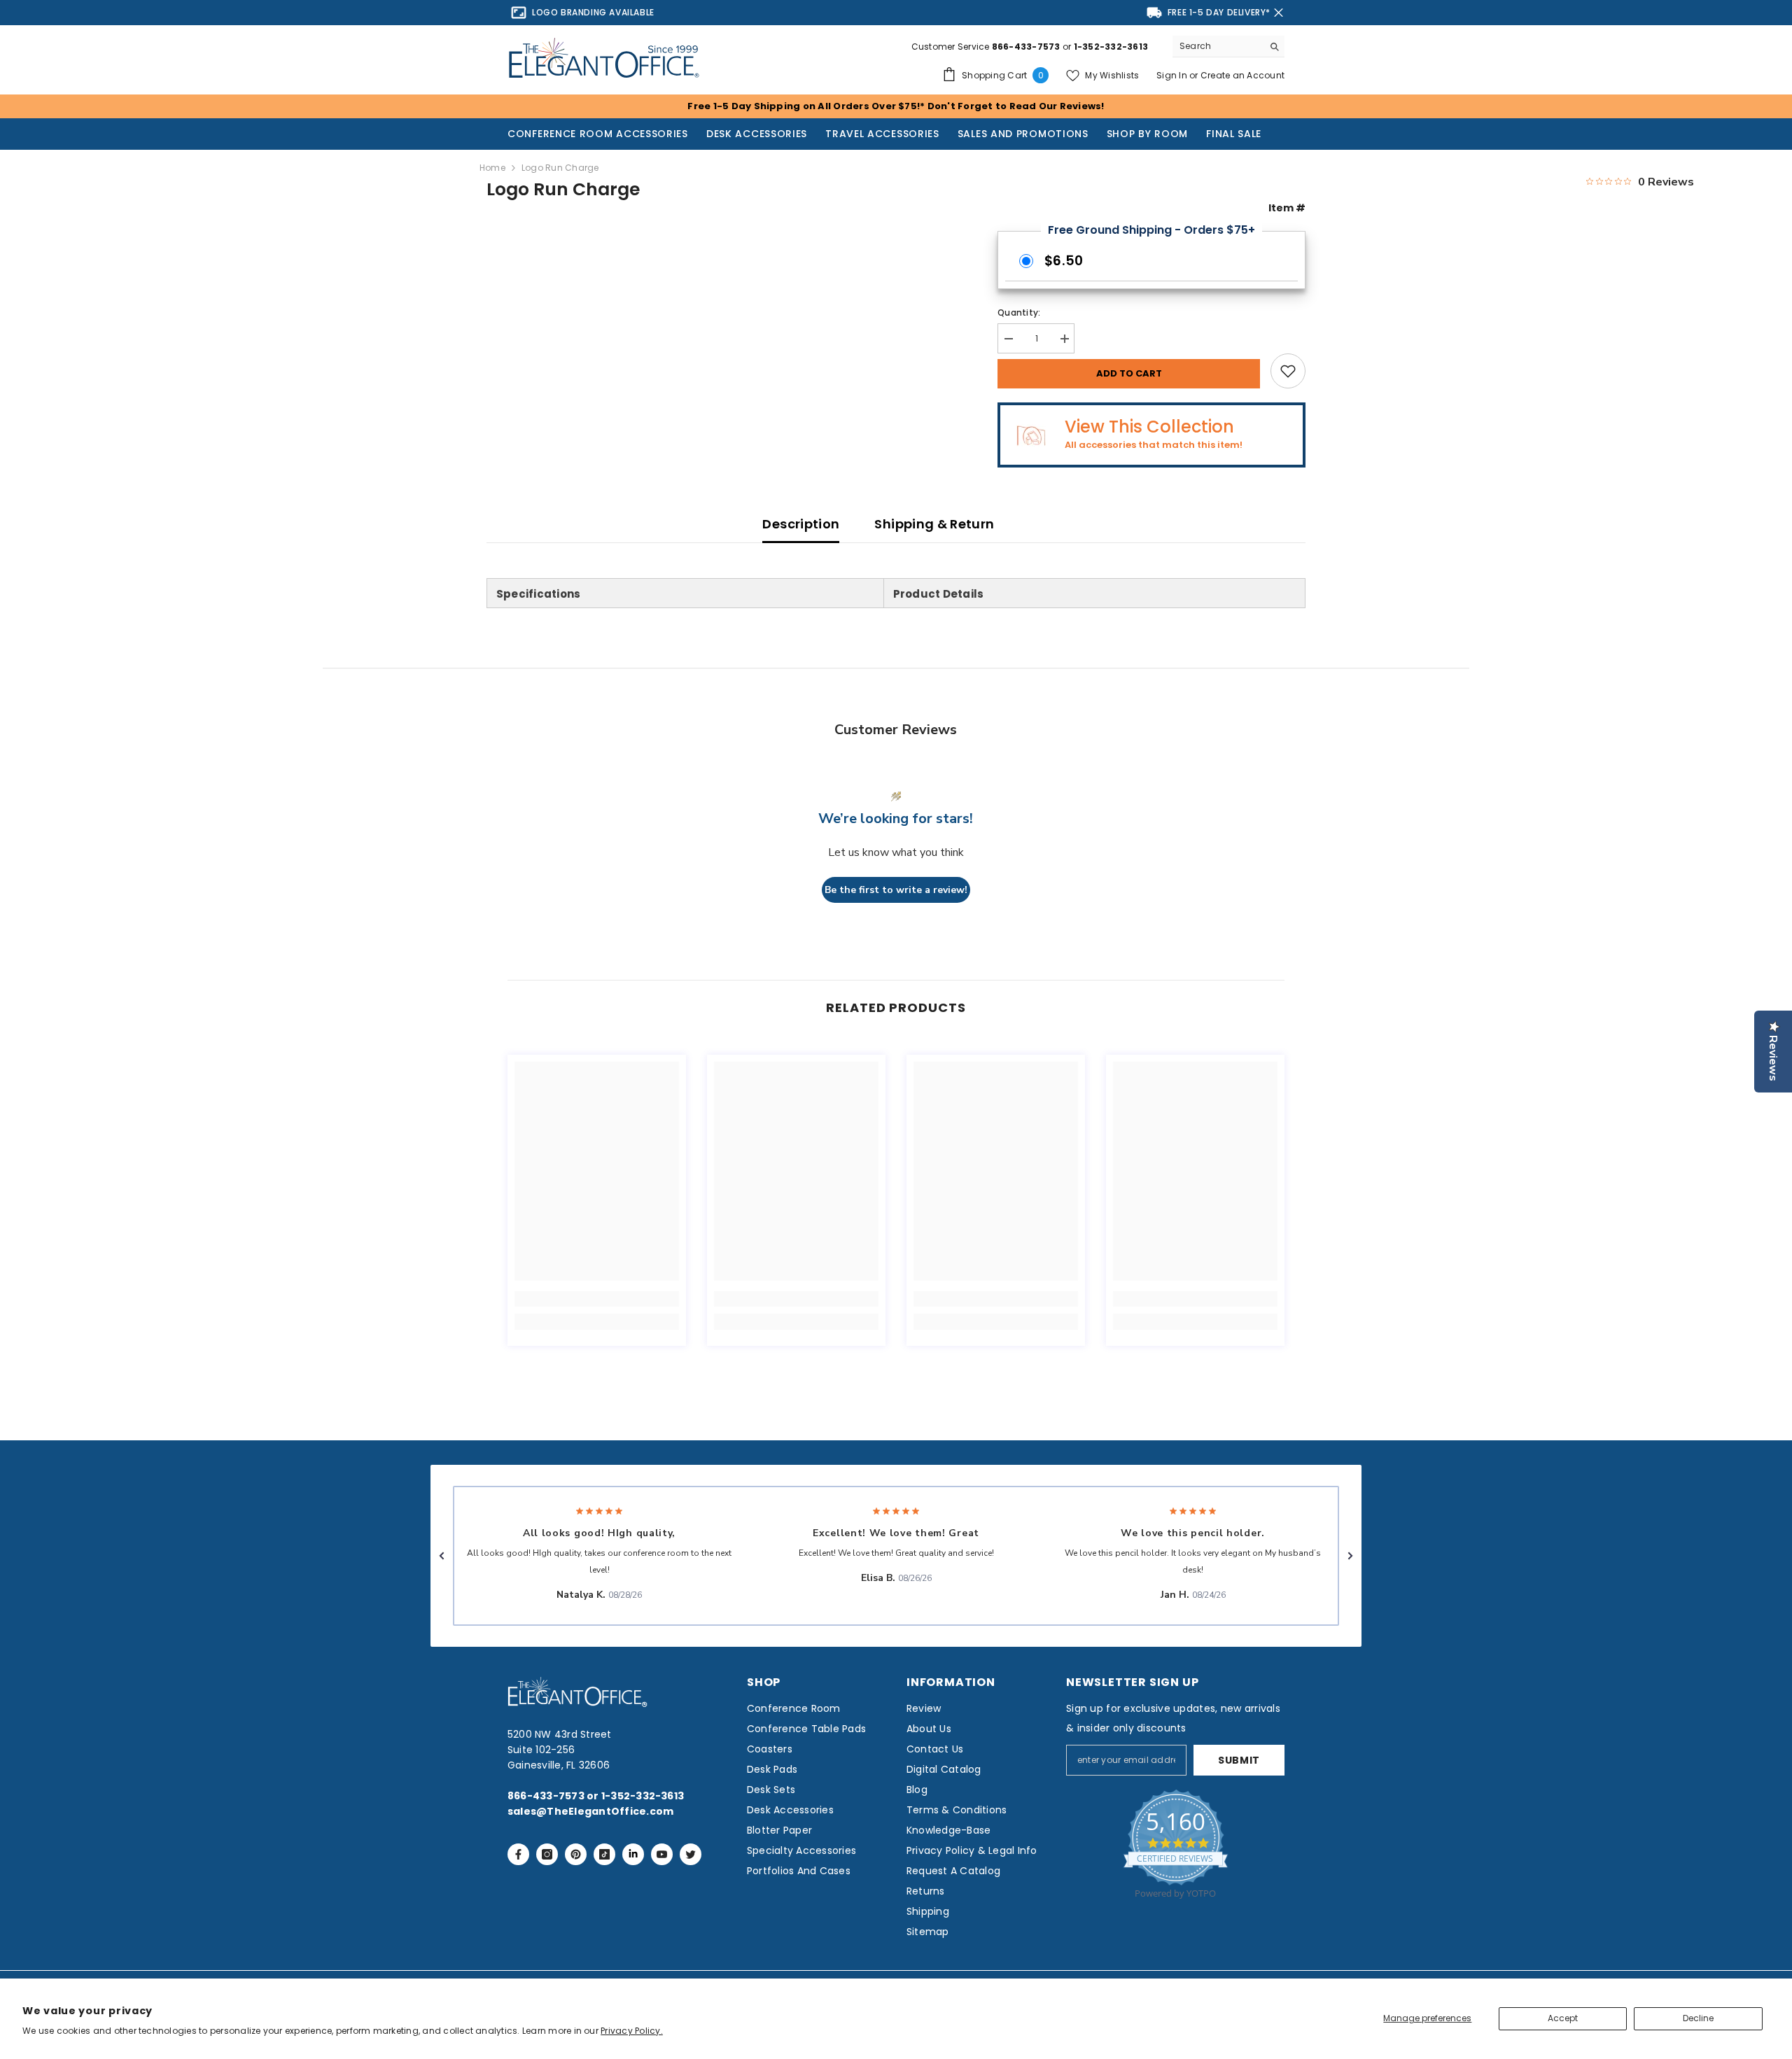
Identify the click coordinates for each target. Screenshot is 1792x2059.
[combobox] (1218, 46)
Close (1279, 13)
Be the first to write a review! (896, 890)
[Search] (1228, 47)
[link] (597, 1299)
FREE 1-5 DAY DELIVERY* (1219, 12)
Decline (1698, 2018)
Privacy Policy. (632, 2031)
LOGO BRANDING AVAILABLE (593, 12)
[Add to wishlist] (1288, 371)
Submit (1239, 1760)
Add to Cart (1129, 373)
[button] (442, 1556)
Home (492, 168)
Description (801, 524)
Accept (1563, 2018)
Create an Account (1242, 75)
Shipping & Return (934, 524)
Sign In (1173, 75)
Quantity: (1019, 312)
